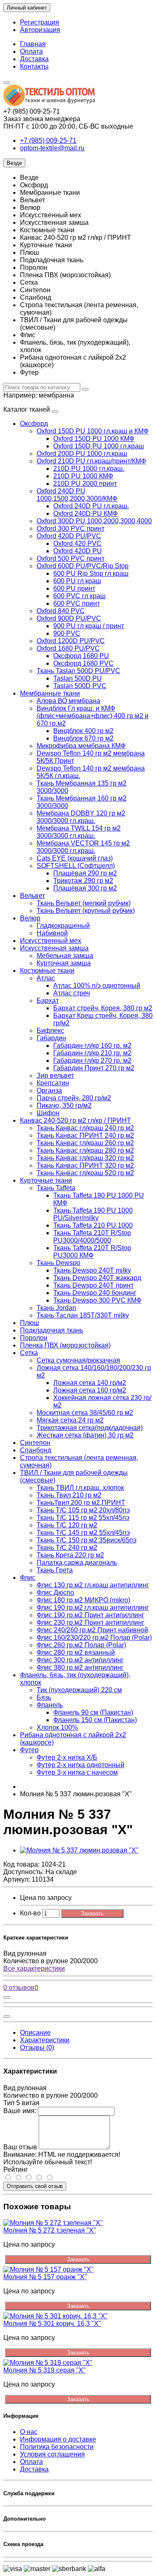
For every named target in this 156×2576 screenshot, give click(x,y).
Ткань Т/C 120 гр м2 (67, 1525)
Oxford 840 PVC (61, 611)
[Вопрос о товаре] (7, 1997)
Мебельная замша (65, 956)
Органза (49, 1090)
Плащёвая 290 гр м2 (85, 873)
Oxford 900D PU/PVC (69, 618)
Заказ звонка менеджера (42, 119)
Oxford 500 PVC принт (71, 558)
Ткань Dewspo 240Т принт (93, 1285)
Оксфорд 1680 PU (81, 656)
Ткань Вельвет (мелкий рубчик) (84, 903)
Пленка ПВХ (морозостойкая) (65, 1345)
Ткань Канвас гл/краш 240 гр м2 (85, 1128)
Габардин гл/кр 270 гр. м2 (92, 1060)
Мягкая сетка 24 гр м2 (70, 1420)
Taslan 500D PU (78, 678)
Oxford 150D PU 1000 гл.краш (99, 446)
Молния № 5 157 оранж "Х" (45, 2277)
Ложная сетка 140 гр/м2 (90, 1383)
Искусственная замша (54, 948)
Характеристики (45, 2040)
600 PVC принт (77, 603)
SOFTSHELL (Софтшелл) (76, 866)
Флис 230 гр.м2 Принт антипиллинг (90, 1622)
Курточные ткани (46, 1180)
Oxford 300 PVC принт (71, 528)
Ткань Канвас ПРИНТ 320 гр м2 (85, 1165)
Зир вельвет (55, 1075)
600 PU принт (74, 588)
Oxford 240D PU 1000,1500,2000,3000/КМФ (77, 495)
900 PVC (67, 633)
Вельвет (32, 896)
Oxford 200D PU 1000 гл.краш (82, 454)
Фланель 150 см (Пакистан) (95, 1720)
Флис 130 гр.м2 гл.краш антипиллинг (93, 1585)
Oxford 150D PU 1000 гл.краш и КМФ (93, 431)
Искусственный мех (51, 941)
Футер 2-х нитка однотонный (80, 1765)
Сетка (29, 1353)
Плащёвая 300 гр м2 (85, 888)
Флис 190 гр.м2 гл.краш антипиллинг (93, 1608)
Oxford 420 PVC (77, 543)
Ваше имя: (20, 2111)
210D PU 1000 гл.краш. (89, 469)
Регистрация (40, 22)
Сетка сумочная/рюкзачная (78, 1360)
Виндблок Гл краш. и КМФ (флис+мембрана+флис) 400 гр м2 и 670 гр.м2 (93, 716)
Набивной (52, 933)
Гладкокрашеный (63, 926)
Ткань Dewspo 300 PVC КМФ (97, 1300)
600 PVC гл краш (79, 596)
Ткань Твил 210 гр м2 (69, 1495)
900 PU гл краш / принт (89, 626)
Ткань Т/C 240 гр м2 (67, 1548)
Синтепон (35, 1443)
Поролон (34, 1338)
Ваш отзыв (20, 2147)
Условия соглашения (52, 2454)
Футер (29, 1750)
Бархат (48, 1001)
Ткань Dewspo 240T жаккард (97, 1278)
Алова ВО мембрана (68, 701)
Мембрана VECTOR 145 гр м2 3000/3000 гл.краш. (83, 847)
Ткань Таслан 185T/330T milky (83, 1315)
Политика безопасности (57, 2447)
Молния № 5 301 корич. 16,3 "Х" (52, 2324)
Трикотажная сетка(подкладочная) (90, 1428)
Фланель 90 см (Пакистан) (93, 1712)
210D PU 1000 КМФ (83, 476)
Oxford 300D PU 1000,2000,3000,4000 (94, 521)
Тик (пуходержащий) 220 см (79, 1690)
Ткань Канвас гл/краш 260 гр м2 (85, 1143)
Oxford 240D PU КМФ (85, 513)
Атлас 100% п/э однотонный (97, 986)
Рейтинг (16, 2169)
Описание (35, 2033)
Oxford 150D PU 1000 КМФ (94, 439)
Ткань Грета (55, 1570)
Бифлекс (50, 1031)
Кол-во (30, 1913)
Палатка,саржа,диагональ (77, 1563)
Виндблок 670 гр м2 (83, 738)
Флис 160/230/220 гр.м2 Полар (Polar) (94, 1637)
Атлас (46, 978)
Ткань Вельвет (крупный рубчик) (86, 911)
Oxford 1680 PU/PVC (68, 648)
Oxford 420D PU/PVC (69, 536)
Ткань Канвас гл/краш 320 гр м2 (85, 1158)
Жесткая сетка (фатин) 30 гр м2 (85, 1435)
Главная (33, 44)
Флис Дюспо (55, 1593)
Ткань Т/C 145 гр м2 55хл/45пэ (83, 1533)
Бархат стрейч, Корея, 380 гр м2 (103, 1008)
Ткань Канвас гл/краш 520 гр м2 (85, 1173)
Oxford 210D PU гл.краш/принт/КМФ (91, 461)
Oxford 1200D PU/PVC (71, 641)
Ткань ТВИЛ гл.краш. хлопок (80, 1488)
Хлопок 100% (57, 1727)
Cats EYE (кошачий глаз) (75, 858)
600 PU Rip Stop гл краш (91, 573)
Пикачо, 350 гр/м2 (64, 1105)
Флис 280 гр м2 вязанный (76, 1652)
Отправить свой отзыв (35, 2186)
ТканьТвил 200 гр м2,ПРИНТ (81, 1503)
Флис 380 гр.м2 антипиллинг (80, 1667)
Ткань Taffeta (56, 1188)
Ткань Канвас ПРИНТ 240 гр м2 (85, 1135)
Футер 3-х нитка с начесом (77, 1772)
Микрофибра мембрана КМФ (81, 746)
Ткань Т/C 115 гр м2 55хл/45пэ (83, 1518)
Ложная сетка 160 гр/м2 (90, 1390)
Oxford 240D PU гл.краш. (91, 506)
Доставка (34, 59)
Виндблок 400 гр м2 (83, 731)
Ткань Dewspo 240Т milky (92, 1270)
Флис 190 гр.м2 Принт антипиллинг (90, 1615)
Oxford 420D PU (78, 551)
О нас (29, 2432)
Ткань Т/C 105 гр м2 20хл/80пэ (83, 1510)
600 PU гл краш (77, 581)
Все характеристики (34, 1968)
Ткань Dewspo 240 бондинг (95, 1293)
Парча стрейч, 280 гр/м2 (74, 1098)
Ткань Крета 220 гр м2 (70, 1555)
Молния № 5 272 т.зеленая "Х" (50, 2230)
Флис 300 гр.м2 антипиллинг (80, 1660)
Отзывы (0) (37, 2048)
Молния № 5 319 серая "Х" (45, 2370)
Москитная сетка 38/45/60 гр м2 (85, 1413)
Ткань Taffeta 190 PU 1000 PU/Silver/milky (93, 1214)
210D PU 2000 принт (85, 484)
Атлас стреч (72, 993)
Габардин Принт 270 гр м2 (94, 1068)
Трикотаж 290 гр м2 (83, 881)
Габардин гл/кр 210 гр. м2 (92, 1053)
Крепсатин (53, 1083)
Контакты (34, 66)
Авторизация (40, 30)
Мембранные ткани (50, 693)
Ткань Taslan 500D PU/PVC (78, 671)
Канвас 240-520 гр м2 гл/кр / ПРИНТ (76, 1120)
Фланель (50, 1705)
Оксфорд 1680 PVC (83, 663)
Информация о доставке (58, 2439)
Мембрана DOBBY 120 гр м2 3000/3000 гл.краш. (81, 817)
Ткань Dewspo (58, 1263)
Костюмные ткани (47, 971)
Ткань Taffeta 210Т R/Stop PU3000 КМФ (92, 1252)
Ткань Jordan (56, 1308)
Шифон (48, 1113)
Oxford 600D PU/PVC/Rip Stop (83, 566)
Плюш (30, 1323)
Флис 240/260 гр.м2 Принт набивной (92, 1630)
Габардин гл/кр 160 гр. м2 (92, 1046)
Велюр (30, 918)
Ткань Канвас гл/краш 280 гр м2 (85, 1150)
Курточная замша (64, 963)
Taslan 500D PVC (80, 686)
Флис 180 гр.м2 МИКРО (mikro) (83, 1600)
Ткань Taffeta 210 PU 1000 (93, 1225)
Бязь (44, 1697)
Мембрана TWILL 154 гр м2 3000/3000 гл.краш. (79, 832)
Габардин (51, 1038)
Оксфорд (34, 424)
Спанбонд (36, 1450)
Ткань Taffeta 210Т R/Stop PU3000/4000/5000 (92, 1237)
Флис (28, 1578)
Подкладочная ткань (52, 1330)
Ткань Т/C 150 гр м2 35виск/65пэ (87, 1540)
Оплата (31, 51)
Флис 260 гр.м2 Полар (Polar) (81, 1645)
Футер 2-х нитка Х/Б (67, 1757)
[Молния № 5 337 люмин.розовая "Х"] (79, 1850)
